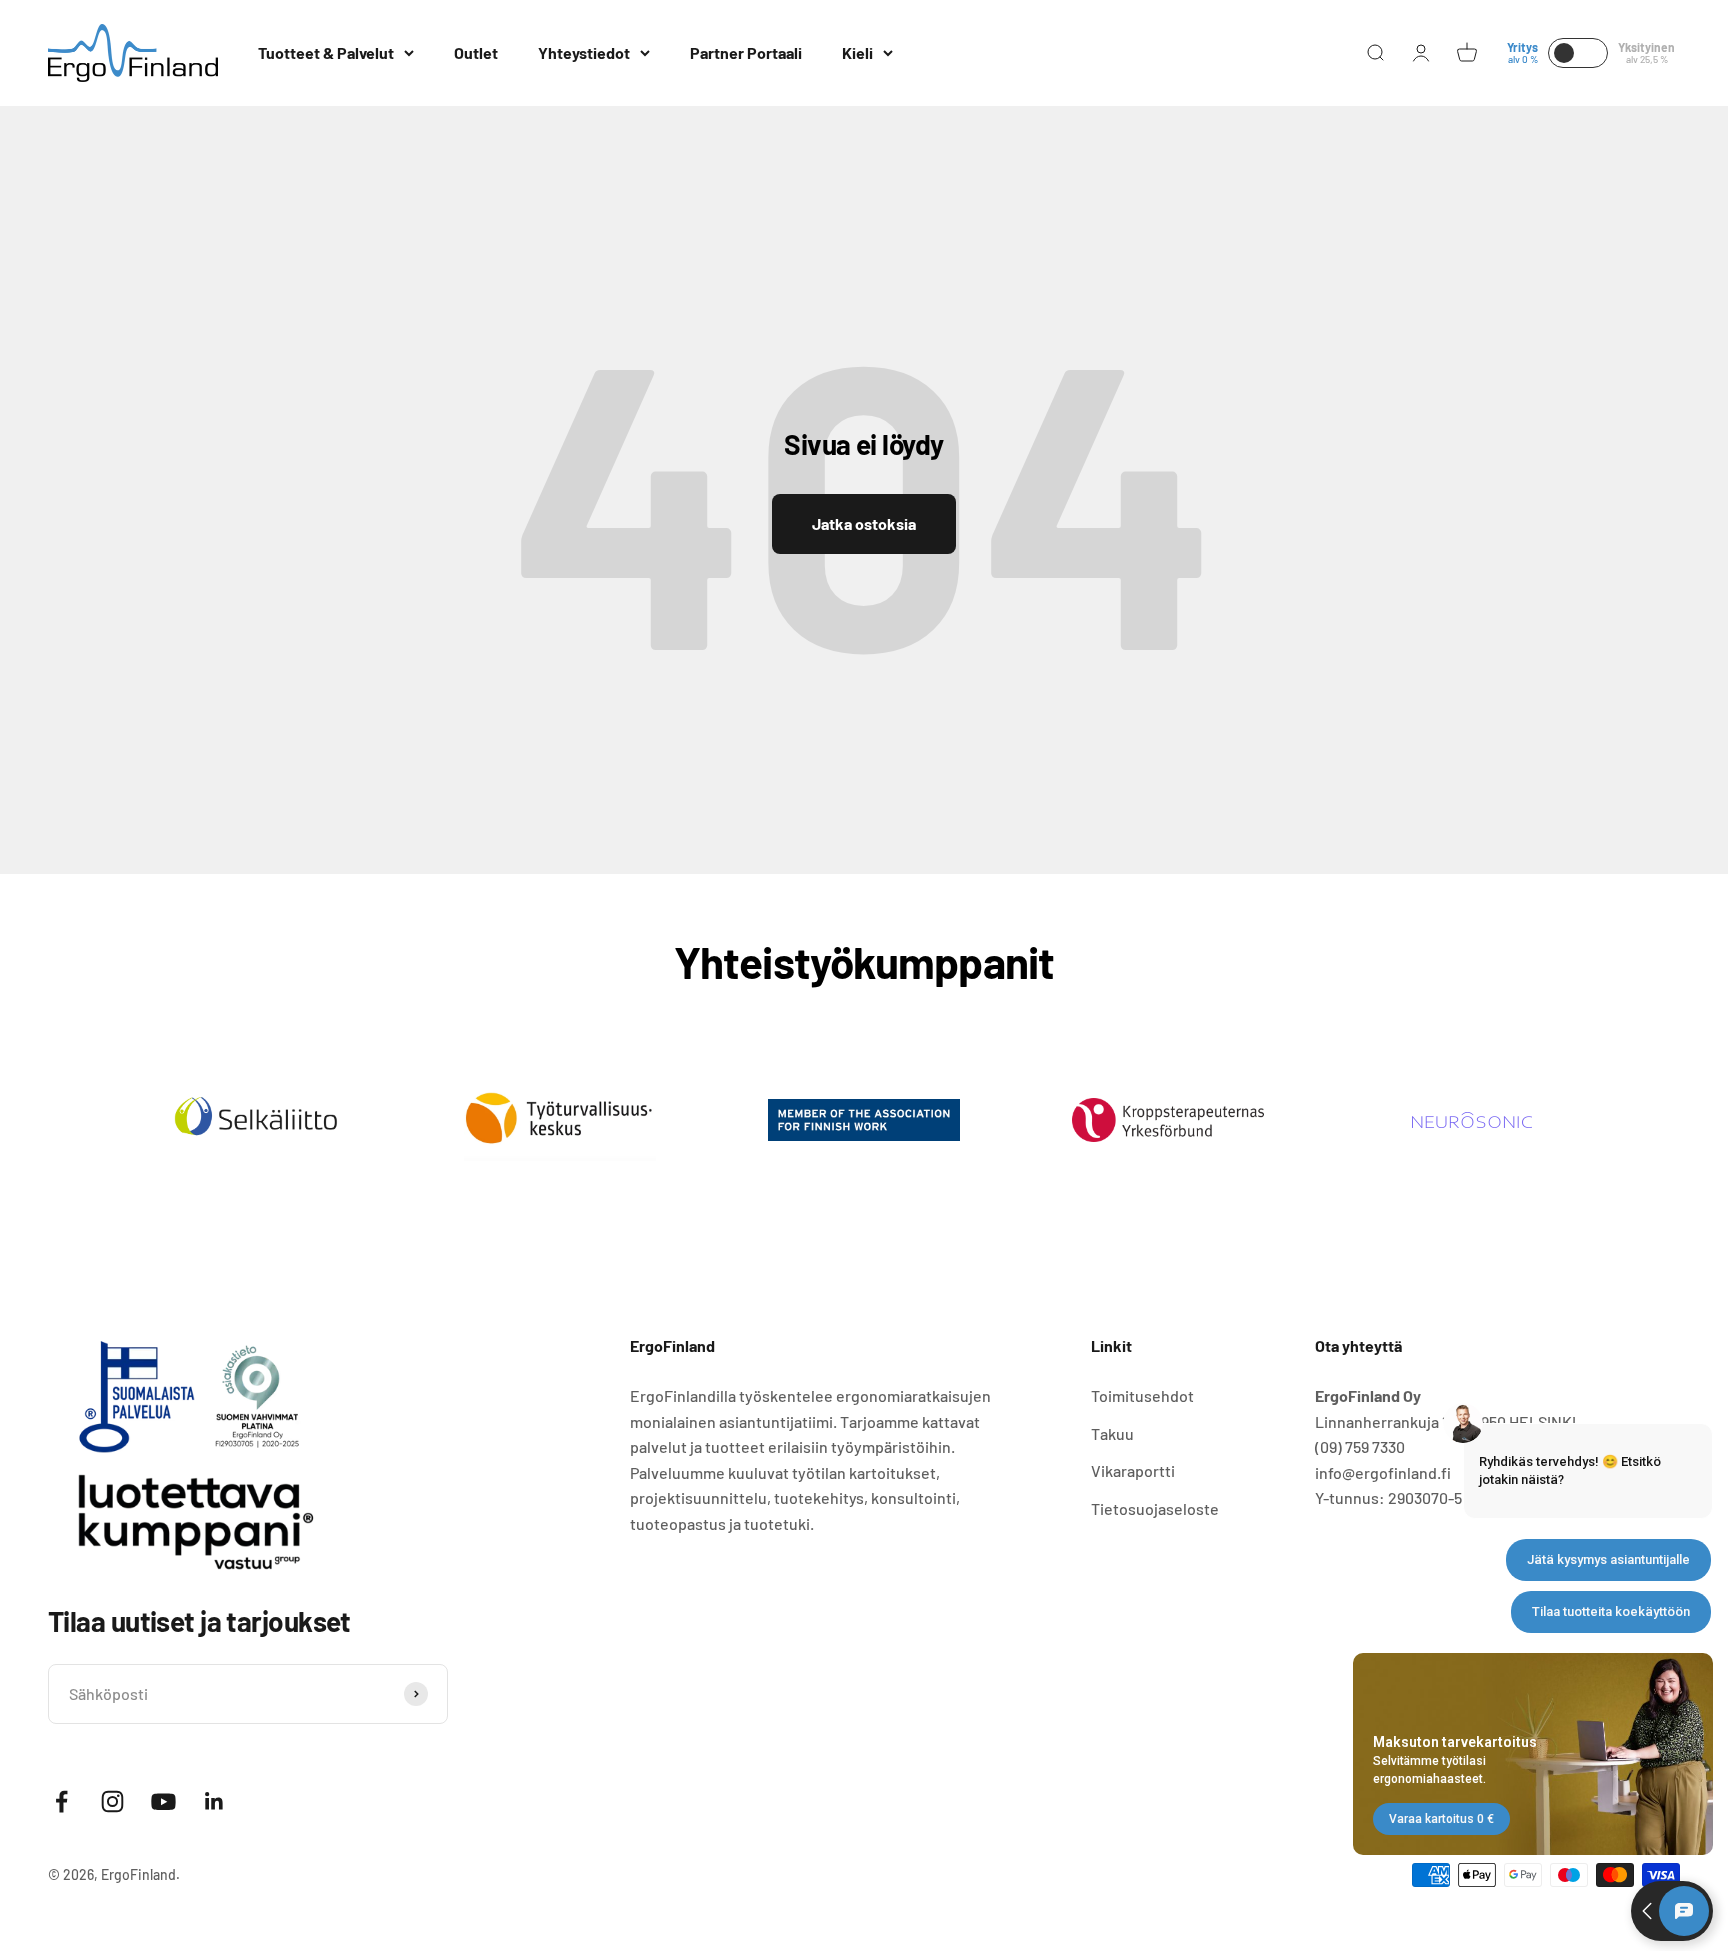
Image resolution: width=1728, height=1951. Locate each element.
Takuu (1112, 1433)
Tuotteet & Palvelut (326, 52)
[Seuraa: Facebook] (61, 1801)
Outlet (476, 52)
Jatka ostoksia (864, 523)
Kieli (857, 52)
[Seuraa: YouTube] (163, 1801)
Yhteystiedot (584, 52)
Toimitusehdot (1142, 1395)
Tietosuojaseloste (1155, 1508)
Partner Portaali (746, 52)
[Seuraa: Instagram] (112, 1801)
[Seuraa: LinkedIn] (214, 1801)
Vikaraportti (1133, 1470)
